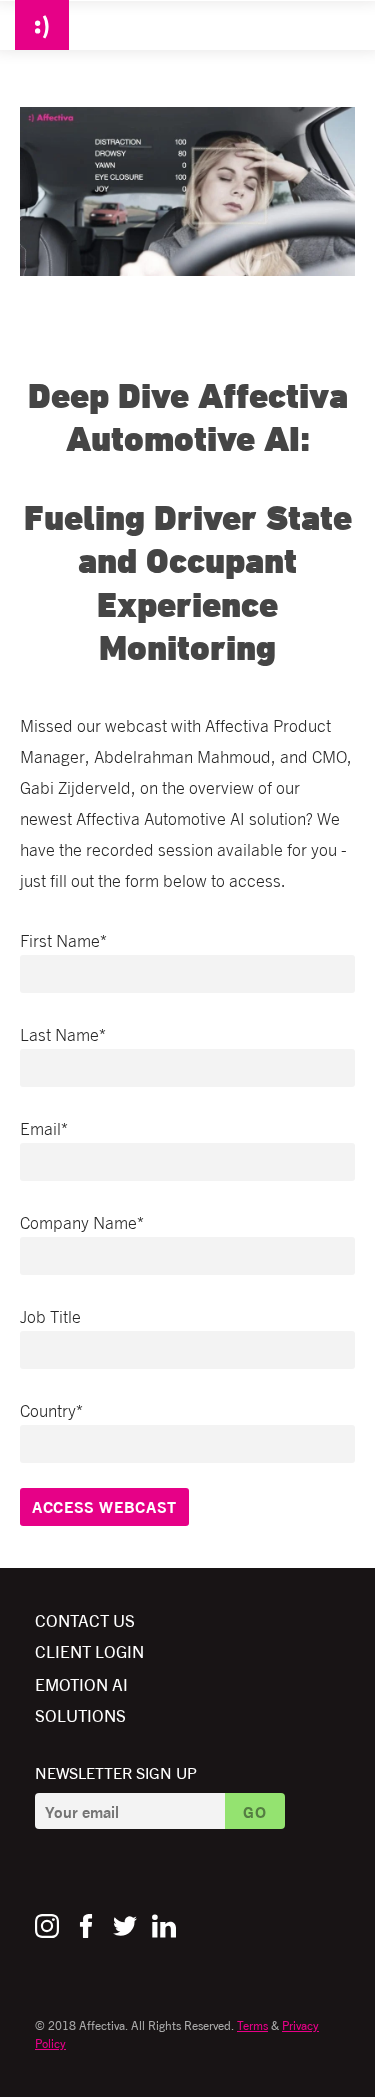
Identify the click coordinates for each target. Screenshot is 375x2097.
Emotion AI (81, 1683)
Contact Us (85, 1619)
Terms (252, 2024)
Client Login (89, 1650)
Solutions (80, 1714)
